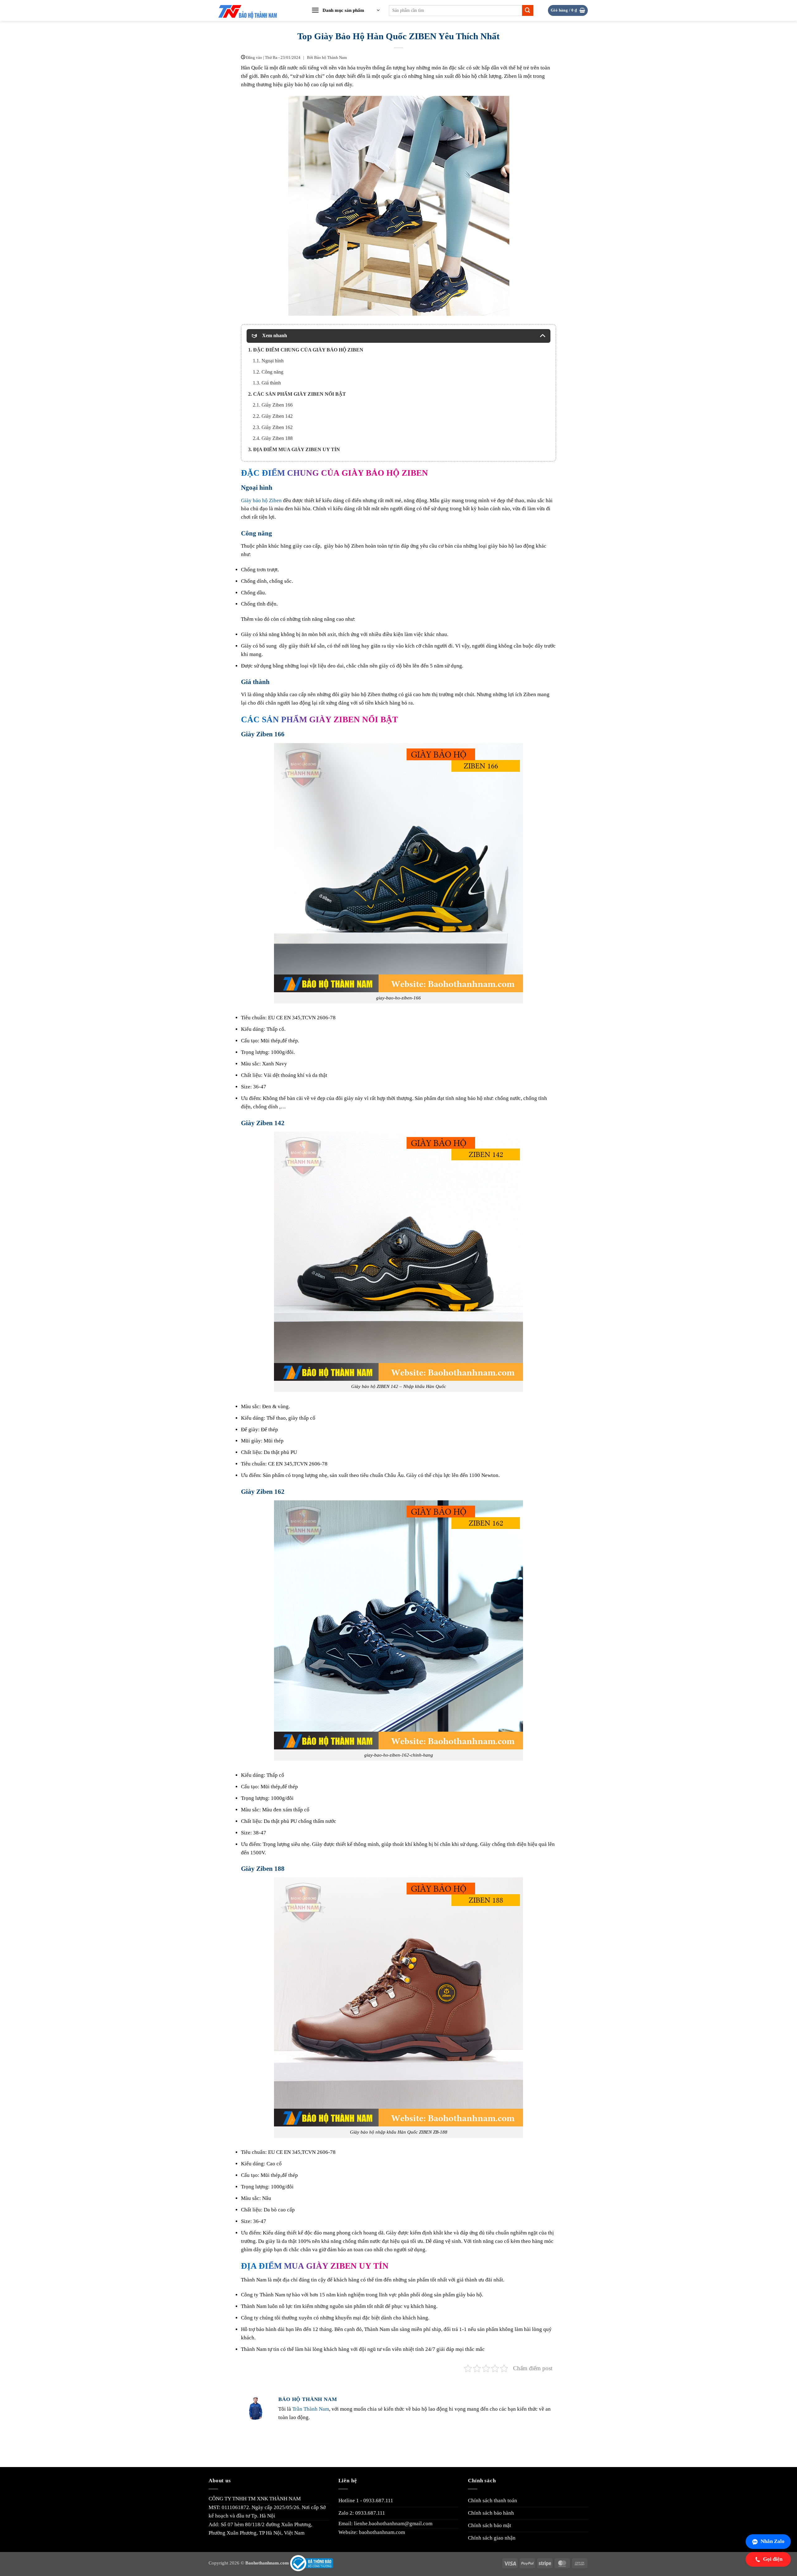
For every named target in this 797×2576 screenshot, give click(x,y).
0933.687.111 (378, 2501)
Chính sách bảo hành (491, 2513)
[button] (346, 11)
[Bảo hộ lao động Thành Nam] (253, 11)
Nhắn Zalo (773, 2541)
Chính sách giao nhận (492, 2538)
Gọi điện (773, 2559)
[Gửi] (528, 10)
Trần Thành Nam (311, 2409)
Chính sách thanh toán (493, 2501)
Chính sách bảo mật (490, 2525)
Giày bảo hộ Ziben (261, 500)
